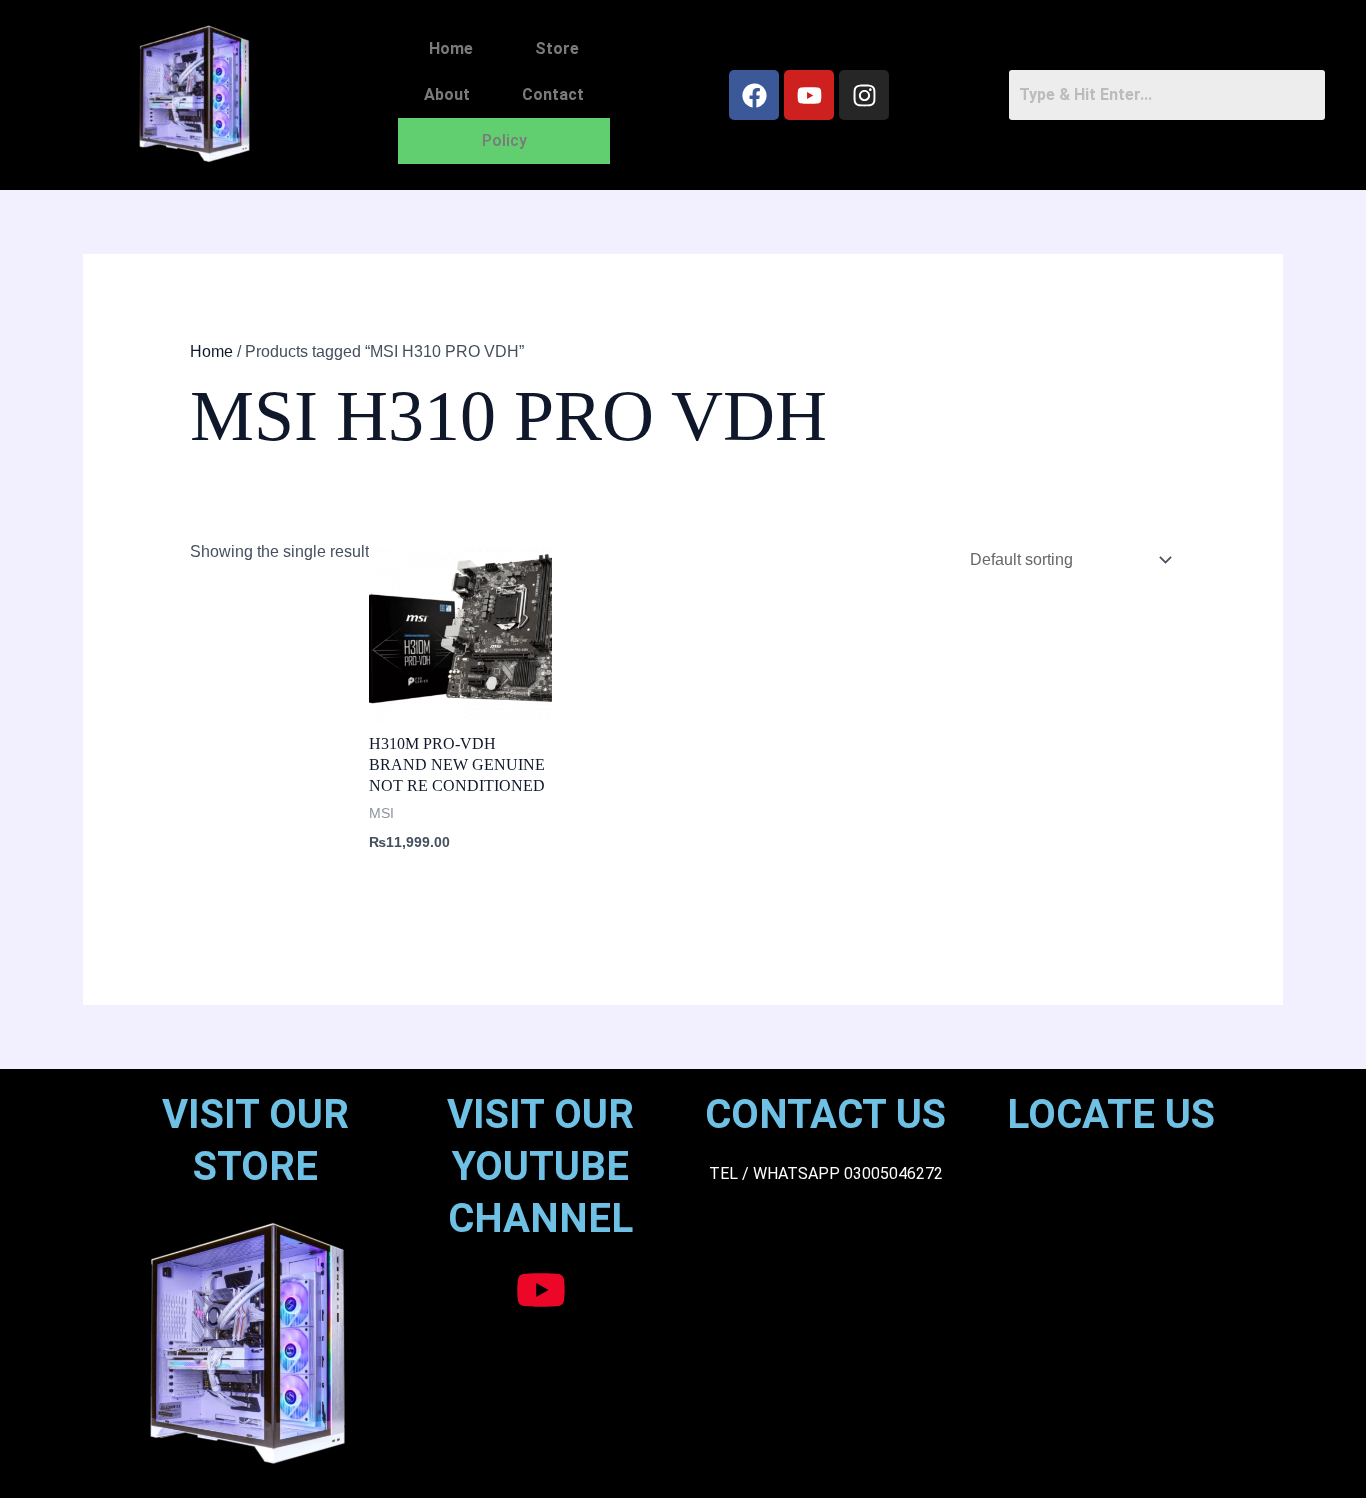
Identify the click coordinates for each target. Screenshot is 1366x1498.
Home (451, 48)
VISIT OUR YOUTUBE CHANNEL (540, 1166)
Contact (553, 94)
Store (557, 48)
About (447, 94)
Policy (504, 140)
